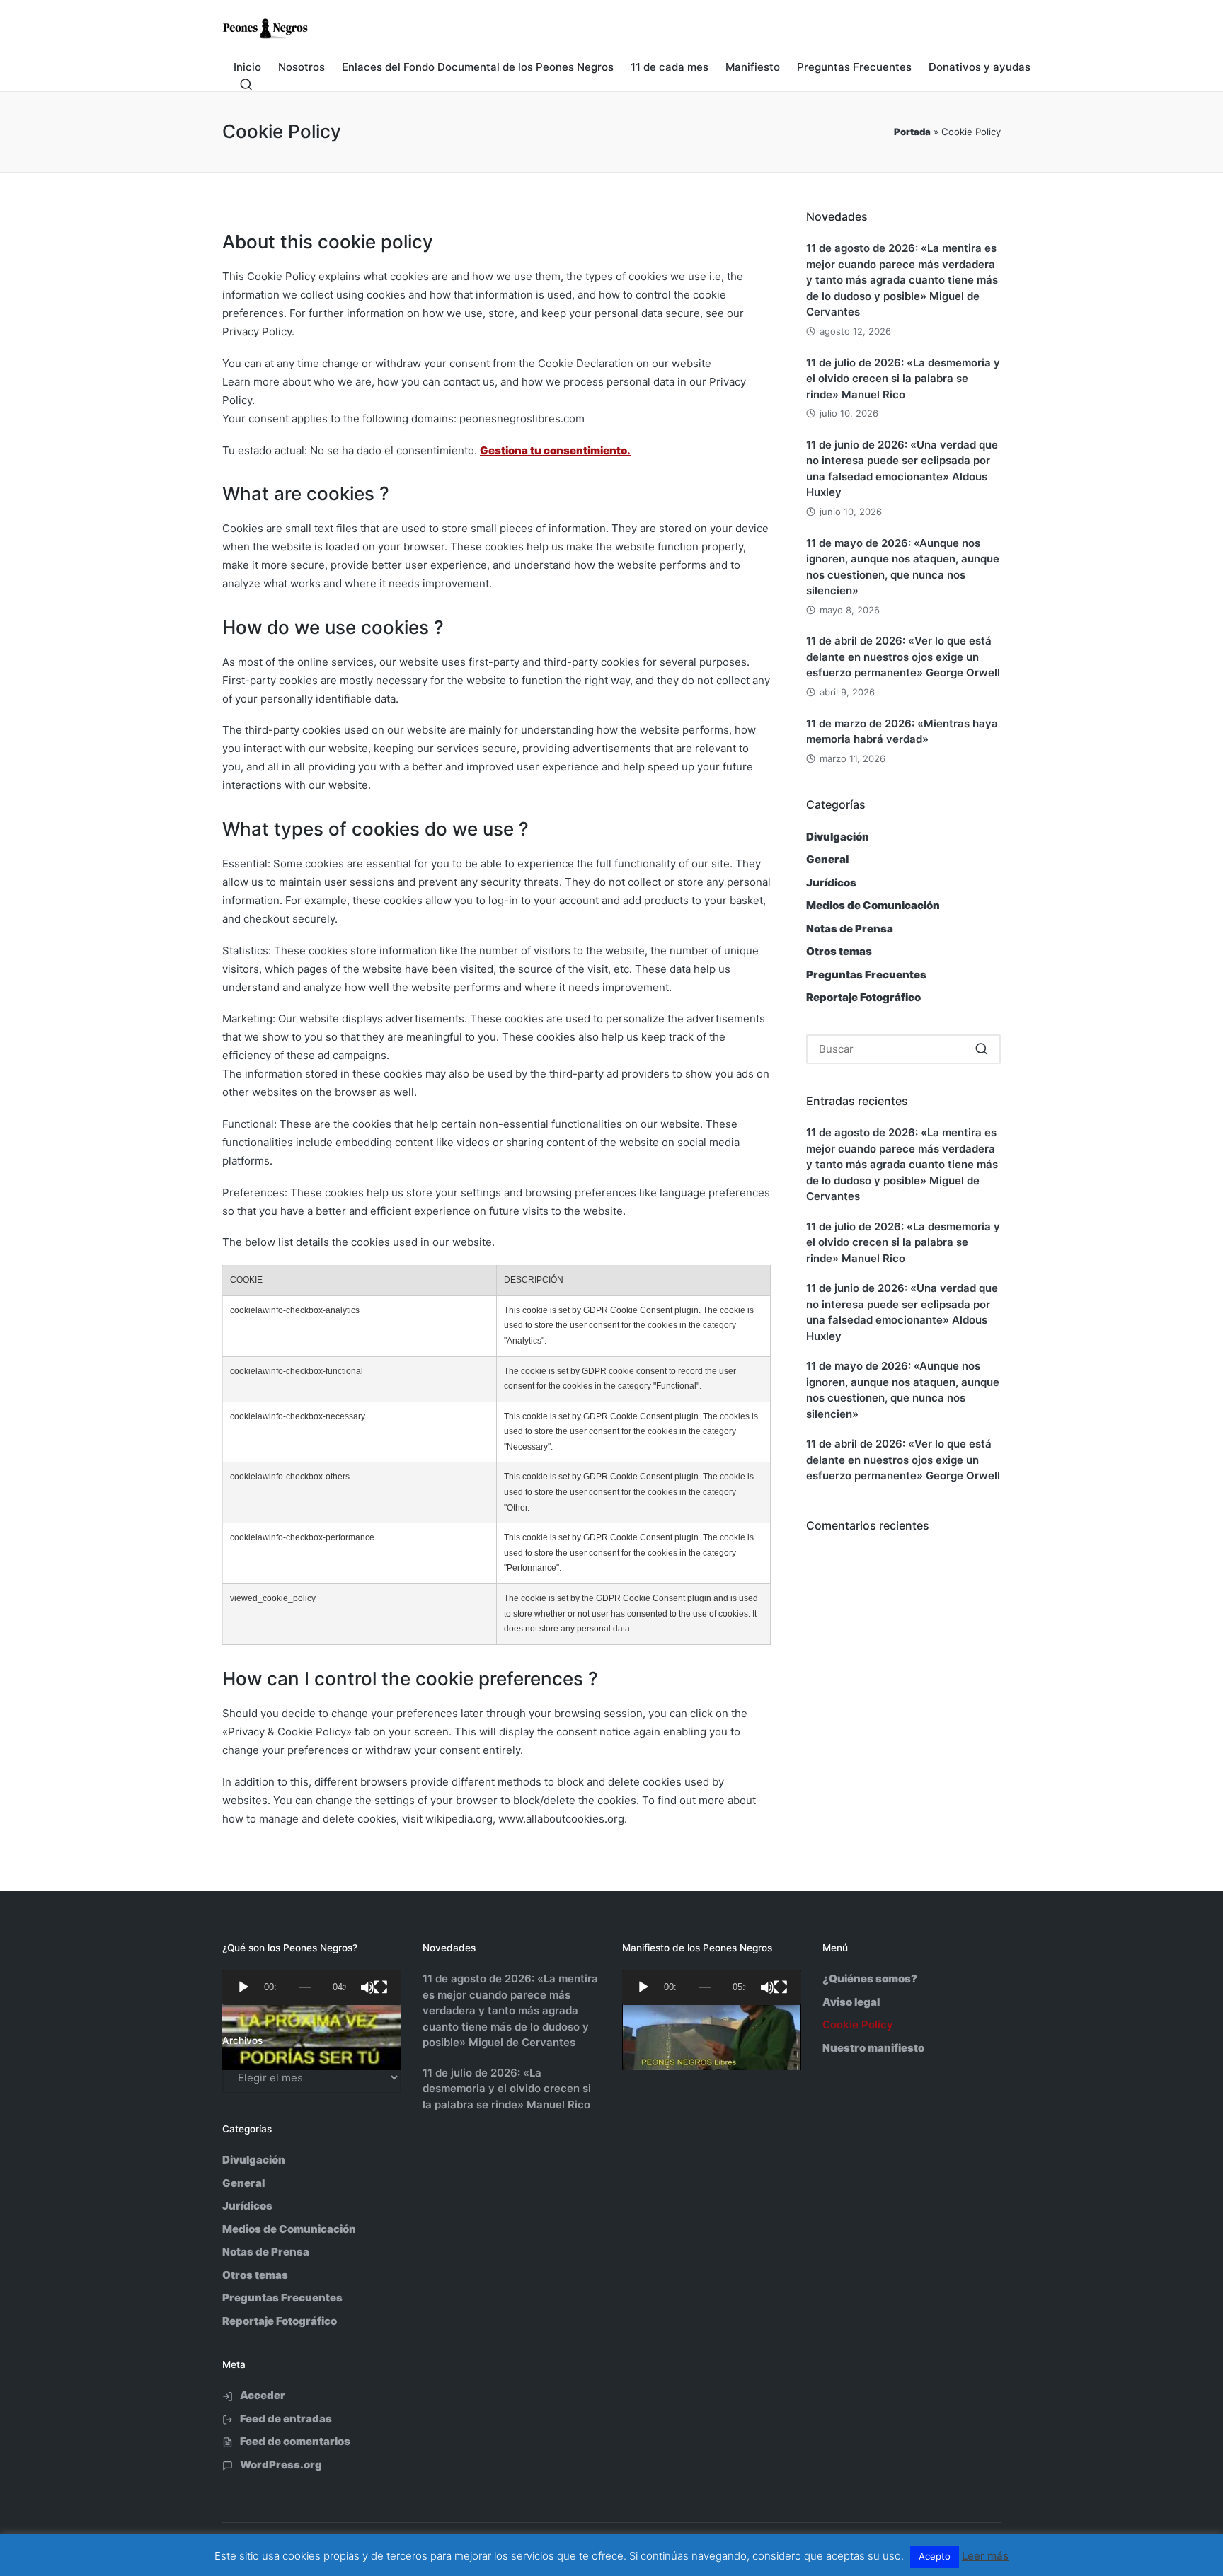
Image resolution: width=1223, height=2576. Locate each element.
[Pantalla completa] (381, 1987)
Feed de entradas (286, 2419)
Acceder (263, 2395)
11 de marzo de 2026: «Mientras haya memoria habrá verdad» (902, 732)
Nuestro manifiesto (873, 2048)
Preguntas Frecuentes (866, 975)
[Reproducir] (243, 1987)
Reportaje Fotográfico (863, 997)
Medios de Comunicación (873, 905)
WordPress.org (281, 2465)
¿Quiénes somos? (870, 1979)
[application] (312, 1987)
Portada (912, 132)
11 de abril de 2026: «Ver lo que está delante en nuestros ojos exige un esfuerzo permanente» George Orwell (903, 657)
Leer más (985, 2556)
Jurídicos (831, 883)
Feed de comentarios (295, 2441)
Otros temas (839, 951)
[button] (981, 1049)
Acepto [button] (935, 2556)
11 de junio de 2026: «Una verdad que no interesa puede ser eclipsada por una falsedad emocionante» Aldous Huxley (902, 469)
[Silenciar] (367, 1987)
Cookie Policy (858, 2025)
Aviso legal (851, 2002)
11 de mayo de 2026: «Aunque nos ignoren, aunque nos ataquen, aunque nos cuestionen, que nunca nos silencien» (903, 567)
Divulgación (838, 837)
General (827, 859)
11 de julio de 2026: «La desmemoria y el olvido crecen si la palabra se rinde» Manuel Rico (903, 379)
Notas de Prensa (850, 929)
